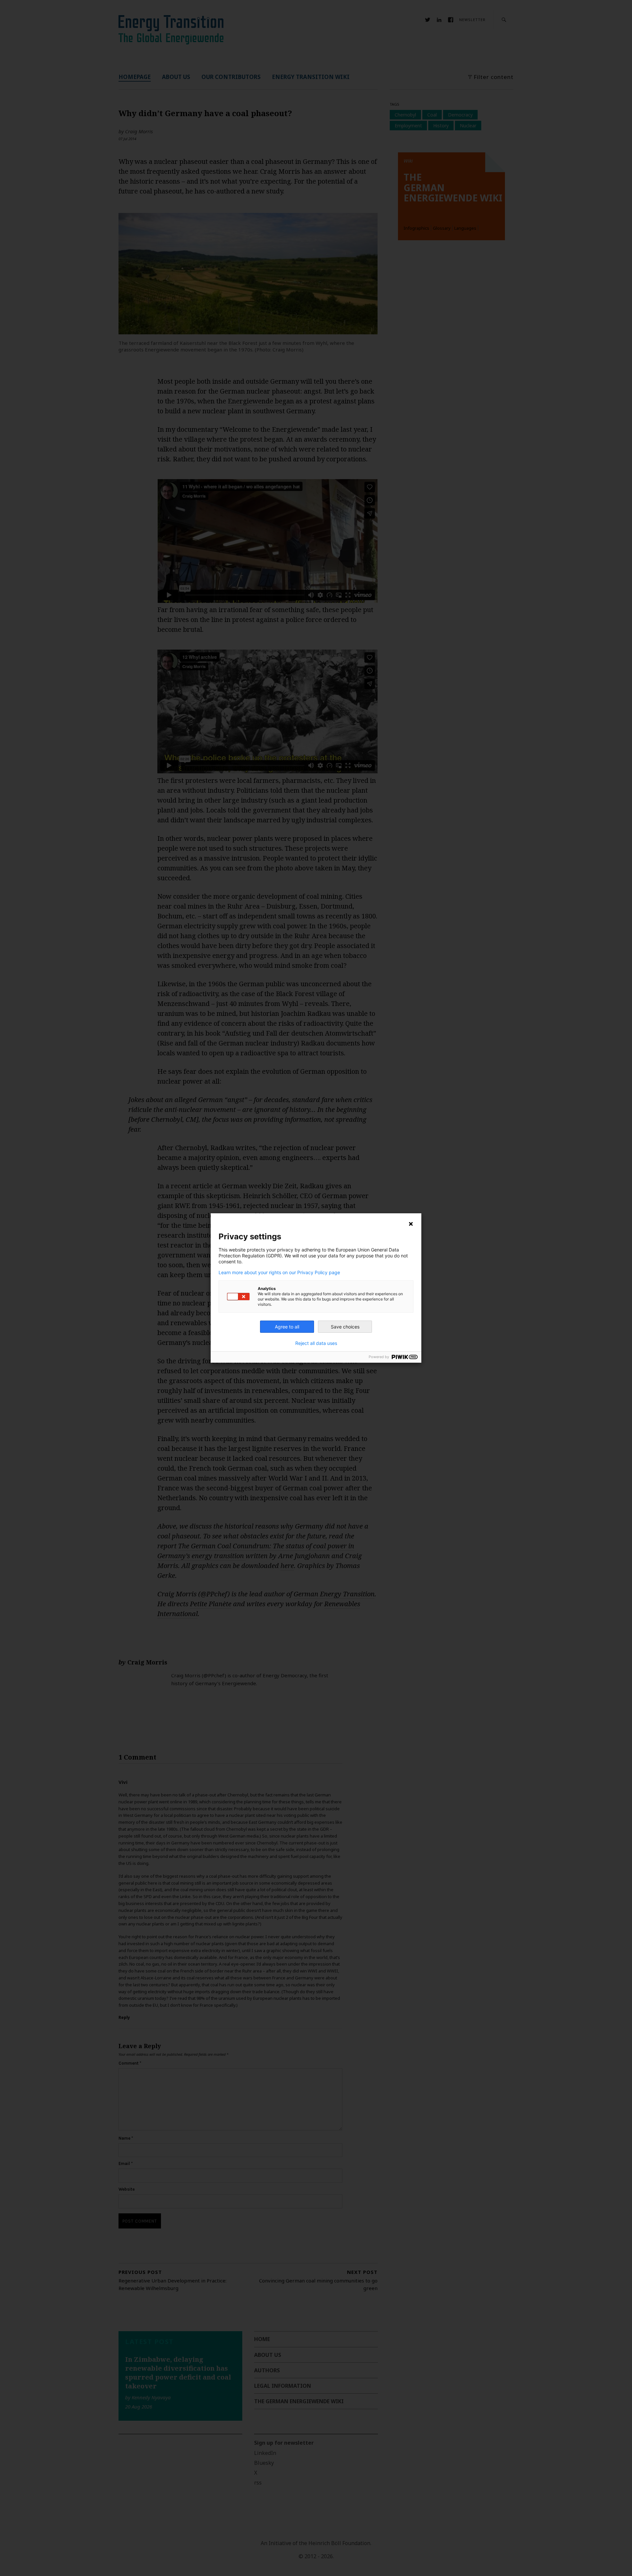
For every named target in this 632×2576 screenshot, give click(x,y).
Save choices (345, 1327)
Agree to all (287, 1327)
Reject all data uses (316, 1343)
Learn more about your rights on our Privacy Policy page (279, 1273)
